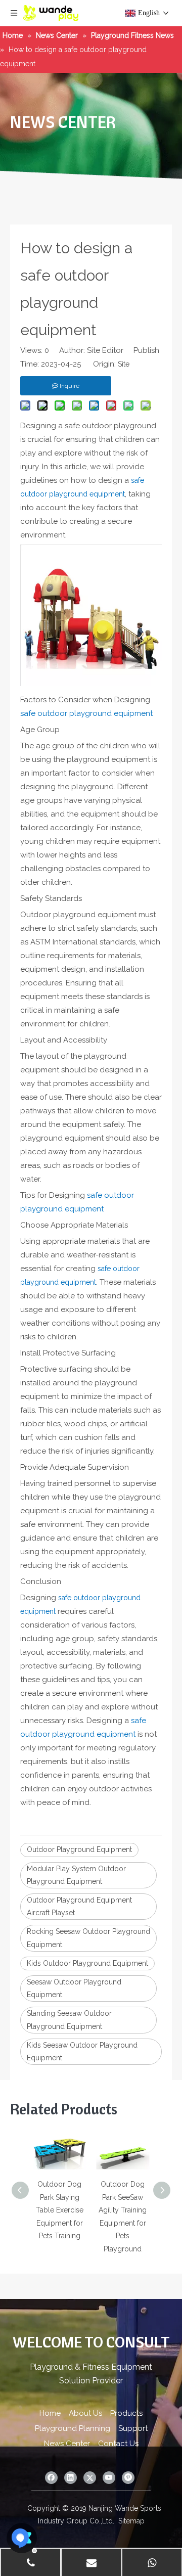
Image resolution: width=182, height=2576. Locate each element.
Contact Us (118, 2444)
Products (126, 2413)
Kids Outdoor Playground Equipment (87, 1963)
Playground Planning (73, 2428)
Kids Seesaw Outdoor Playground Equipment (82, 2051)
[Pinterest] (128, 2478)
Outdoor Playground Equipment (79, 1849)
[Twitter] (90, 2478)
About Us (85, 2413)
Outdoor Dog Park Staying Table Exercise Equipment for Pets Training (60, 2210)
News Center (67, 2444)
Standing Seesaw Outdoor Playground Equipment (69, 2020)
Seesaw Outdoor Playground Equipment (74, 1988)
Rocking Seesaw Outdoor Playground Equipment (88, 1938)
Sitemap (131, 2521)
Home (50, 2413)
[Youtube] (109, 2478)
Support (133, 2428)
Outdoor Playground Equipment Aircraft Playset (79, 1906)
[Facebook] (51, 2478)
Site (124, 364)
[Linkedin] (71, 2478)
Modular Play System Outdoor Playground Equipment (76, 1875)
